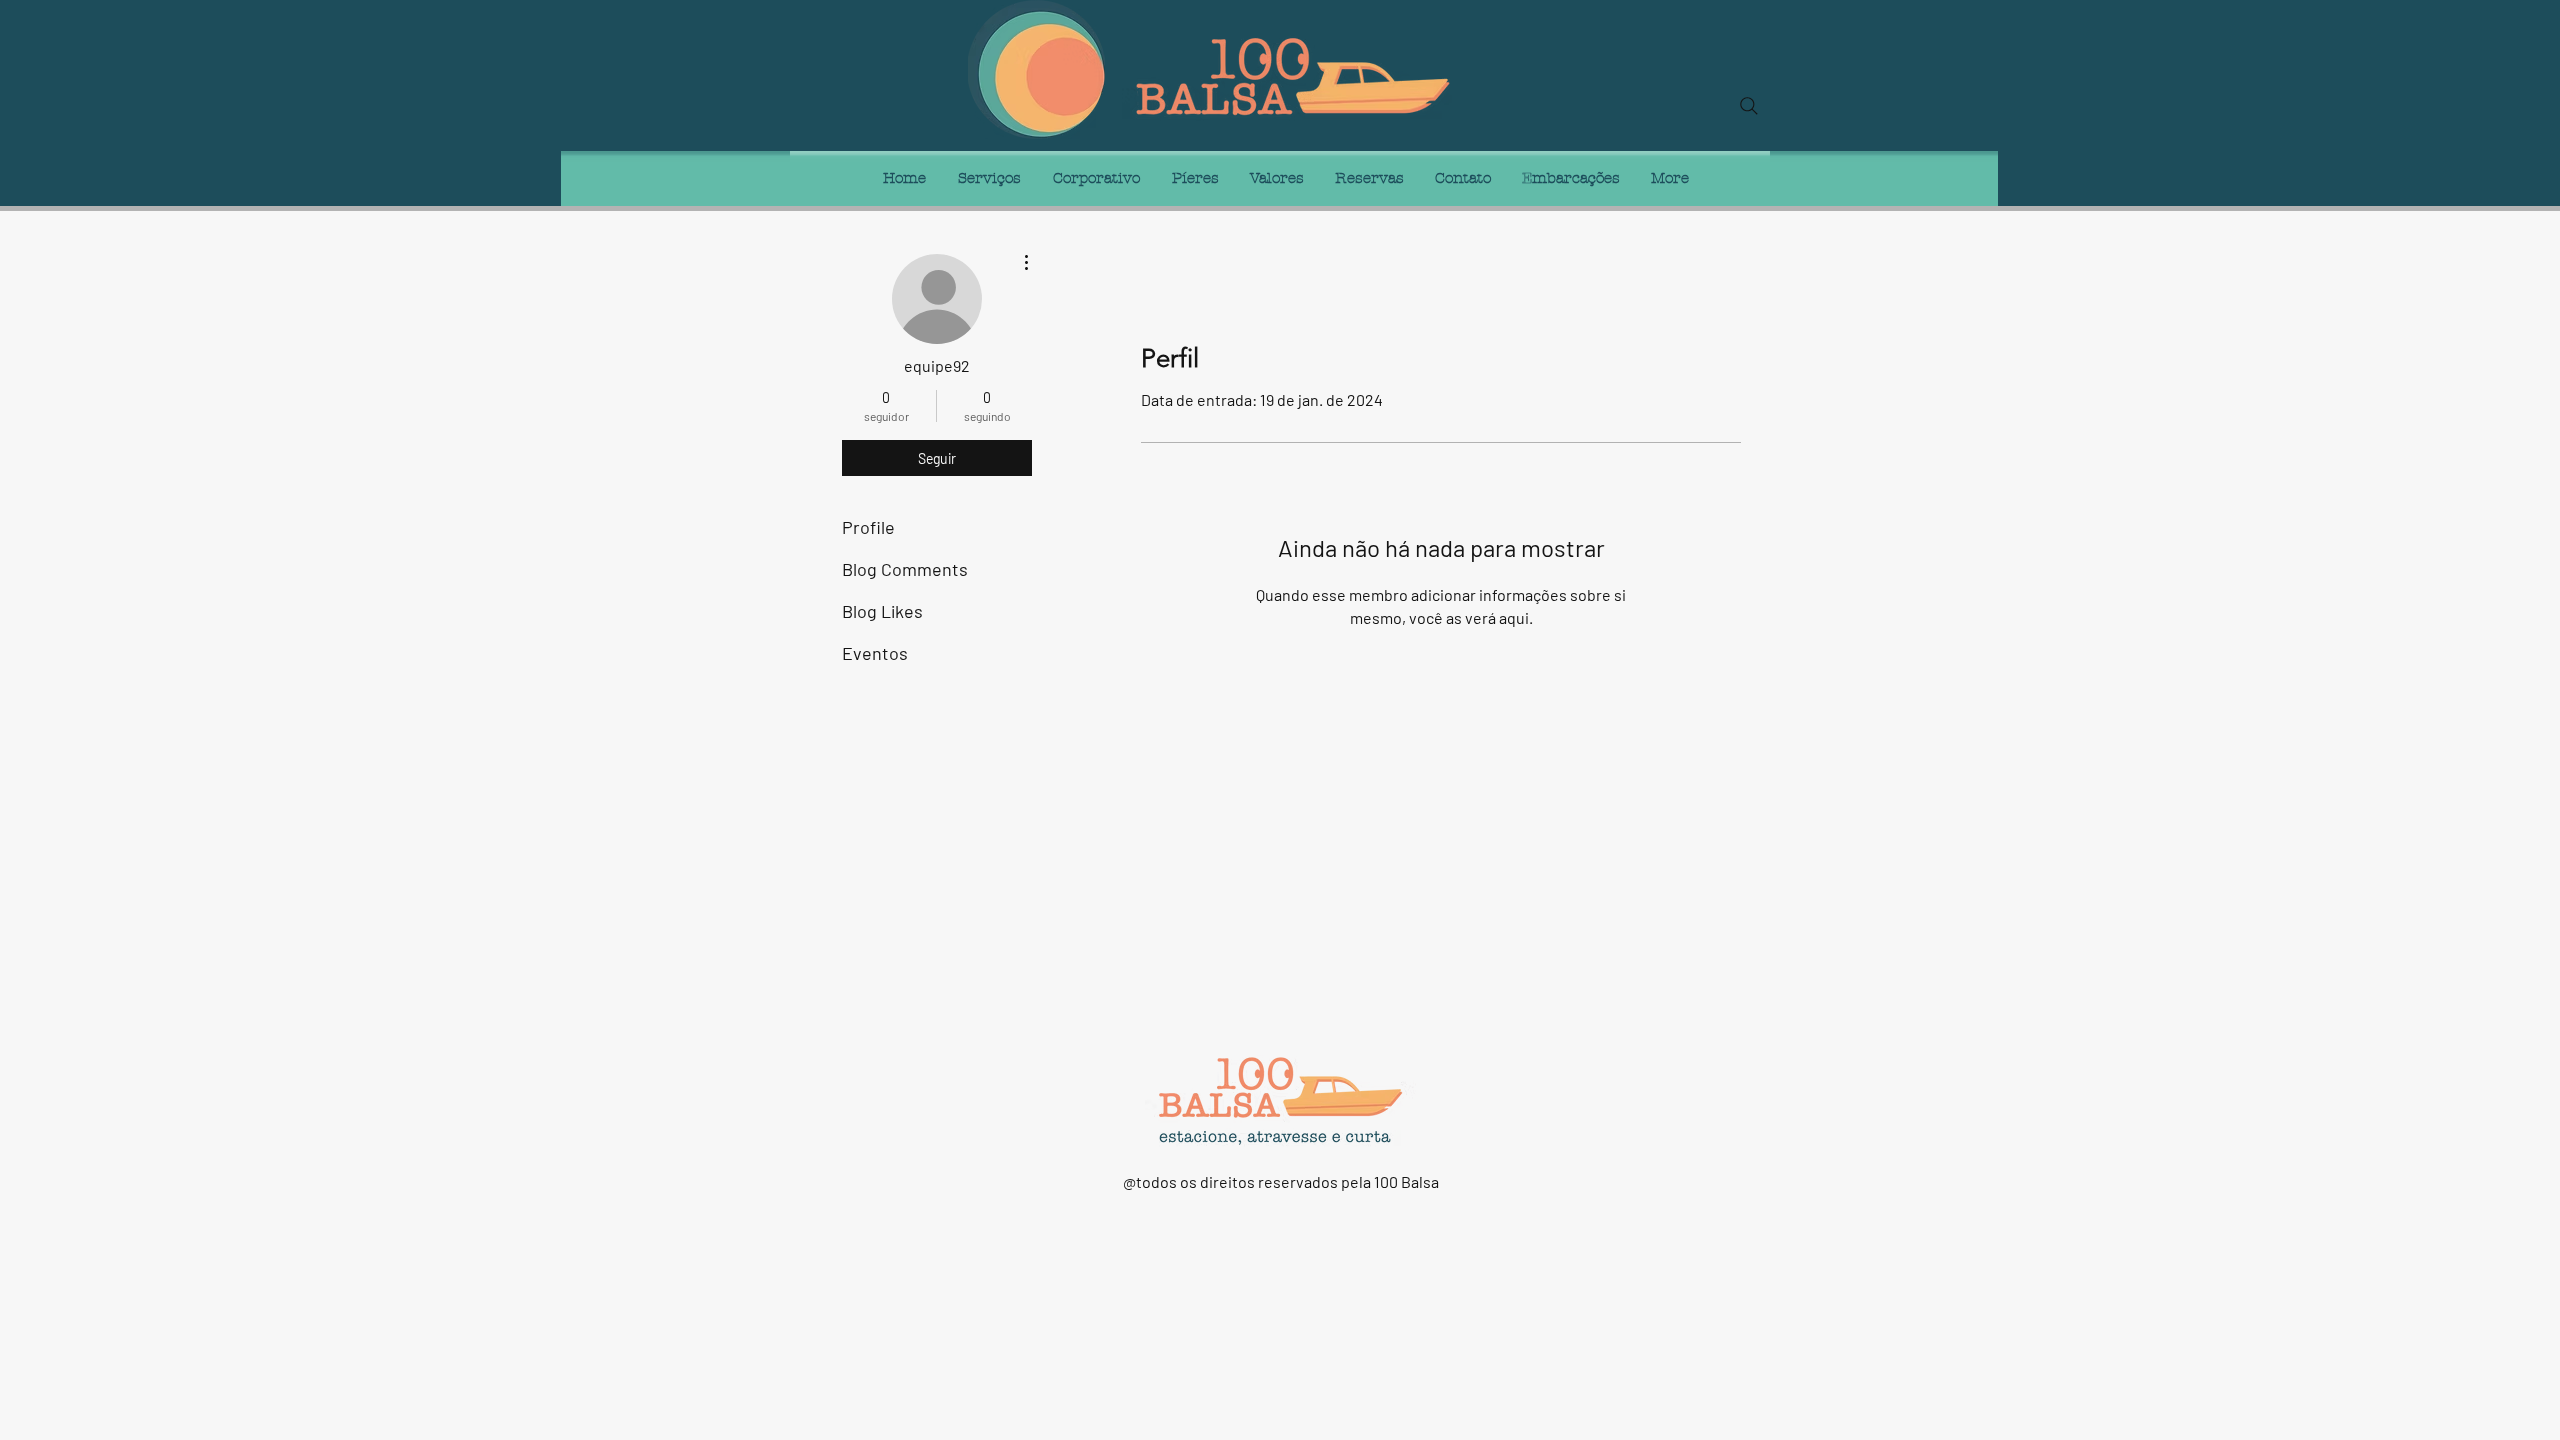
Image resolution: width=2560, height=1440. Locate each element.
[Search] (1749, 106)
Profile (868, 527)
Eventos (875, 653)
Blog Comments (905, 569)
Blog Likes (882, 611)
